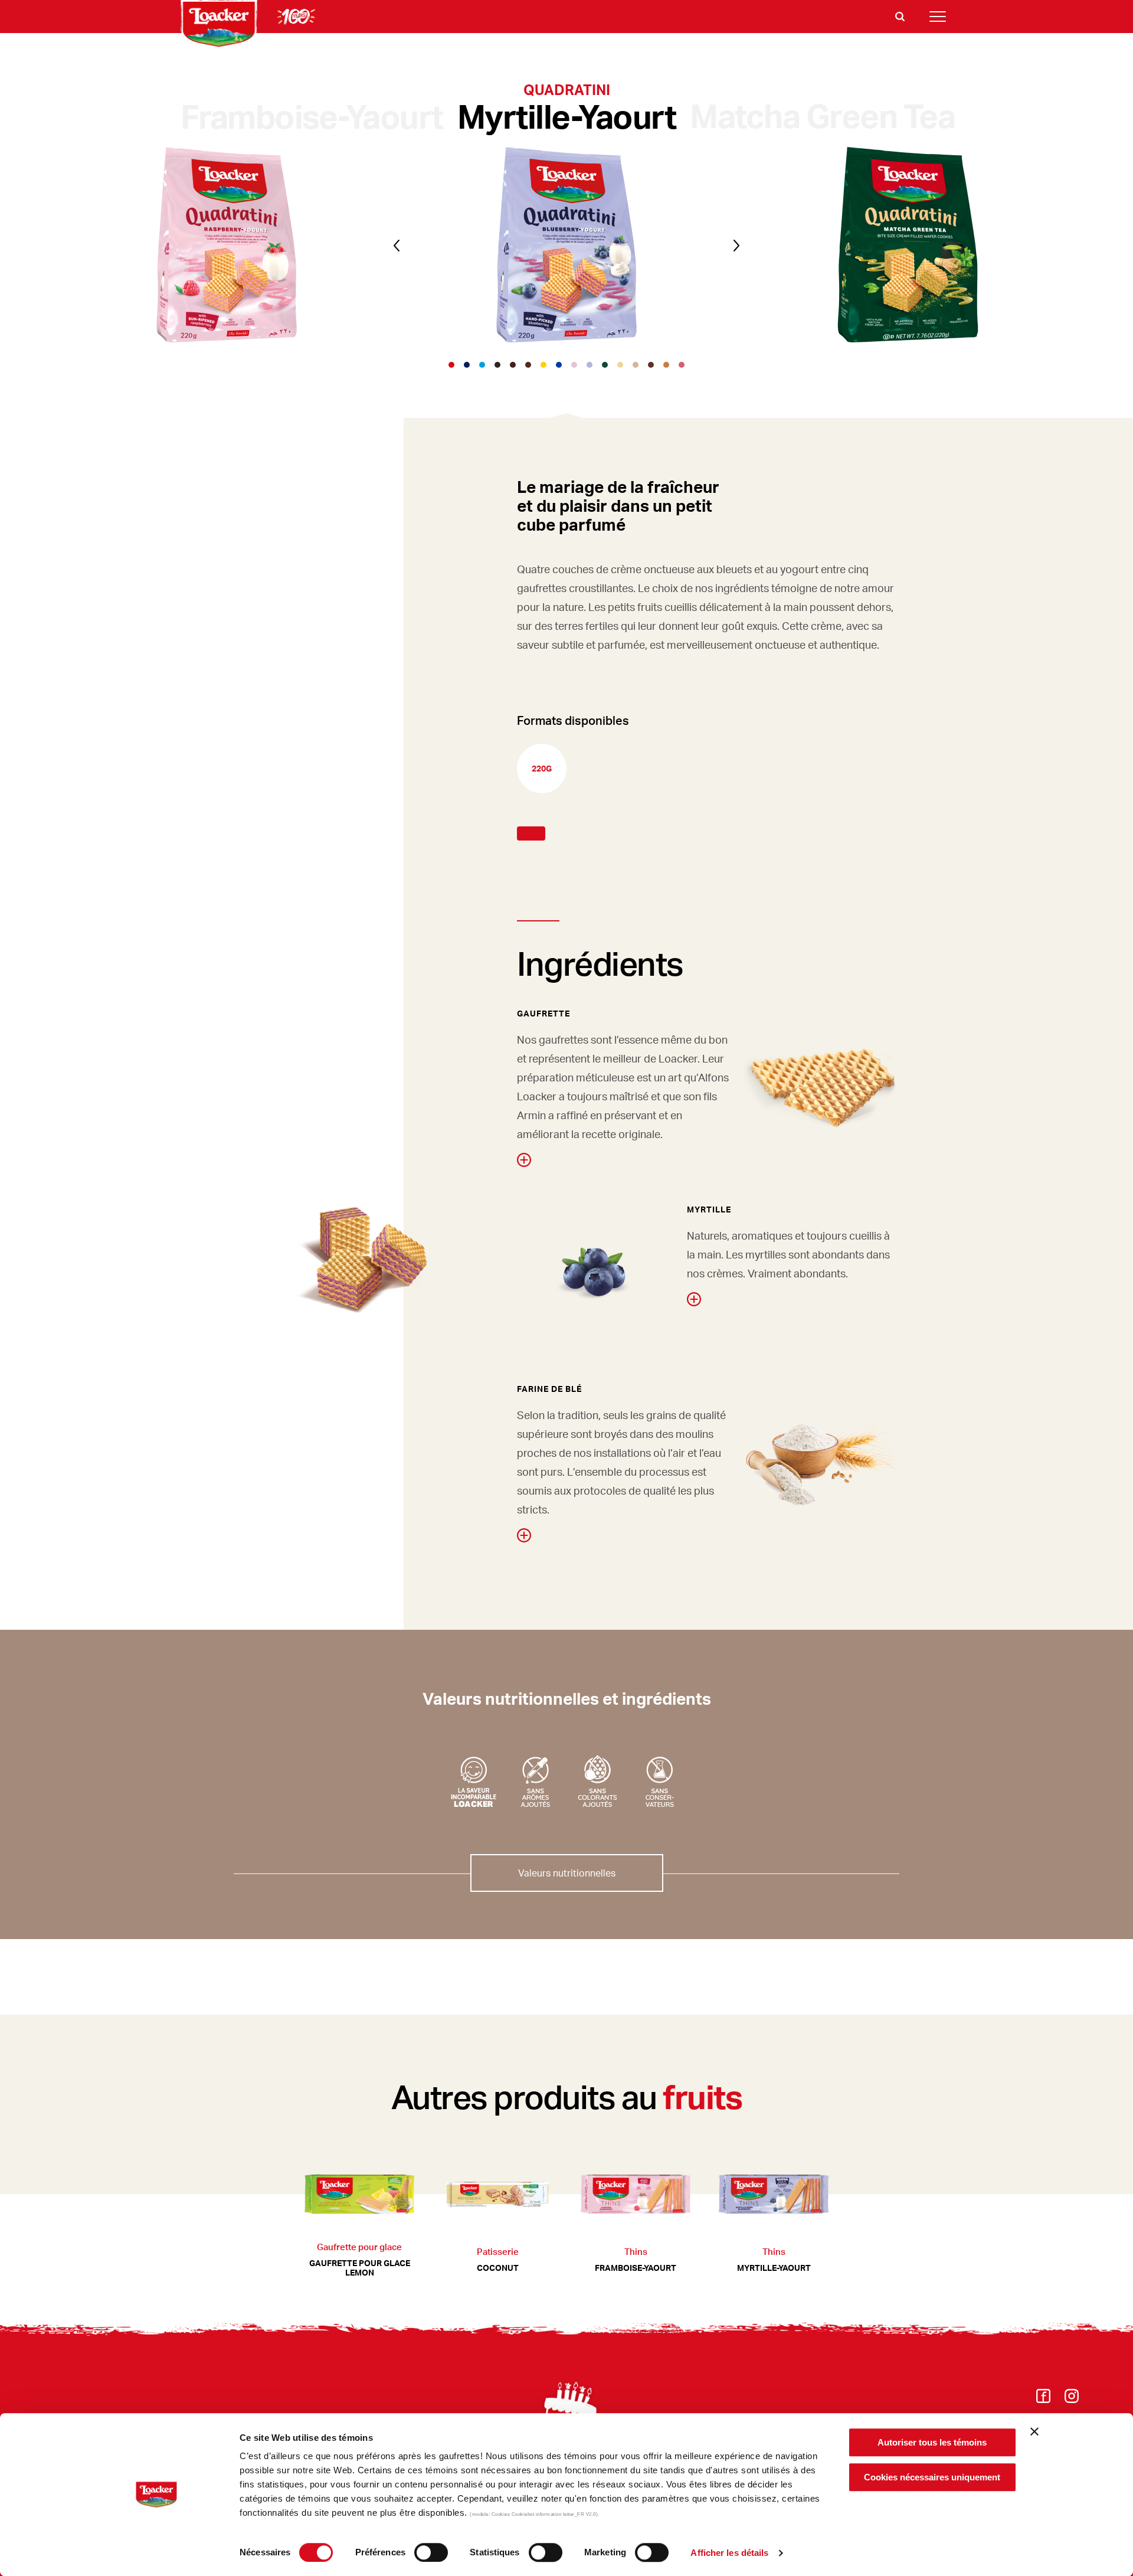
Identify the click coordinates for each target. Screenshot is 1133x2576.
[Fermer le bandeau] (1034, 2431)
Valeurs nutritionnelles (567, 1873)
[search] (900, 17)
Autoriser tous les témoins (932, 2442)
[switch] (431, 2552)
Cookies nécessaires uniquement (932, 2477)
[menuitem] (1043, 2399)
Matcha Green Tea (822, 115)
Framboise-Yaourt (312, 116)
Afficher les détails (729, 2553)
